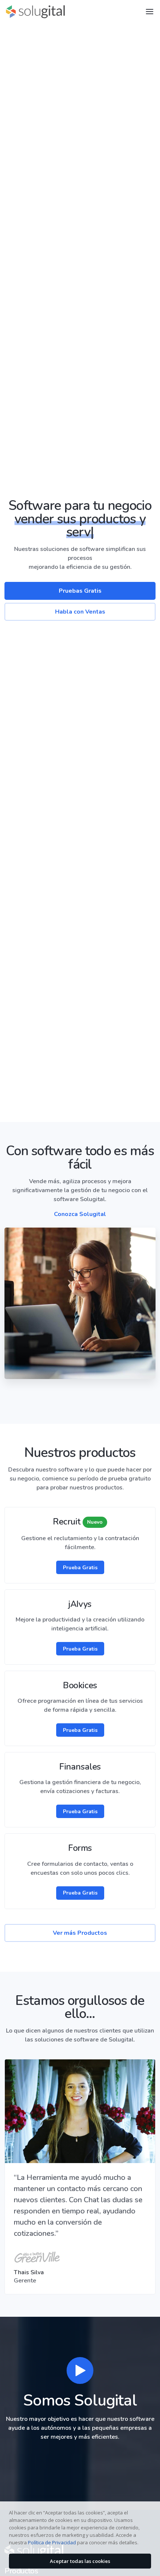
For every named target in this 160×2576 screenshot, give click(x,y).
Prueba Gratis (80, 1568)
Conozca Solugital (80, 1214)
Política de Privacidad (52, 2542)
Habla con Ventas (80, 612)
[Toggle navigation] (150, 12)
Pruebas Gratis (80, 591)
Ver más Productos (80, 1933)
